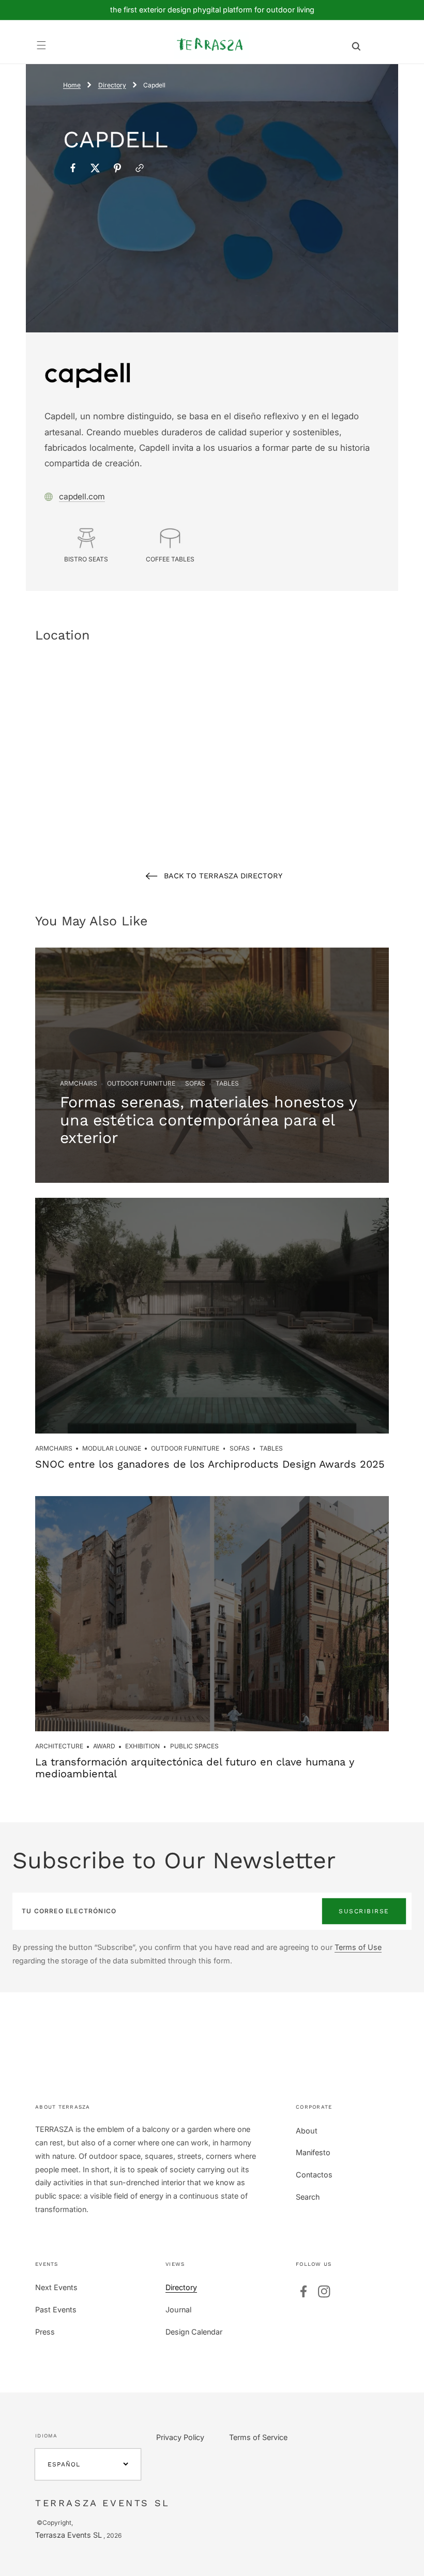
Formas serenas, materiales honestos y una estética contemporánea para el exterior (208, 1120)
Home (72, 85)
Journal (178, 2310)
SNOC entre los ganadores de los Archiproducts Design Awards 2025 (210, 1464)
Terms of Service (258, 2437)
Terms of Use (358, 1947)
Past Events (56, 2310)
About (307, 2131)
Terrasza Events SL (69, 2535)
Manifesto (313, 2152)
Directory (112, 85)
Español (64, 2464)
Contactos (314, 2175)
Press (45, 2332)
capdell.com (82, 497)
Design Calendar (194, 2332)
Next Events (56, 2287)
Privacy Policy (180, 2437)
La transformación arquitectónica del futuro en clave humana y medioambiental (195, 1768)
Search (308, 2197)
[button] (42, 45)
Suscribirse (364, 1911)
